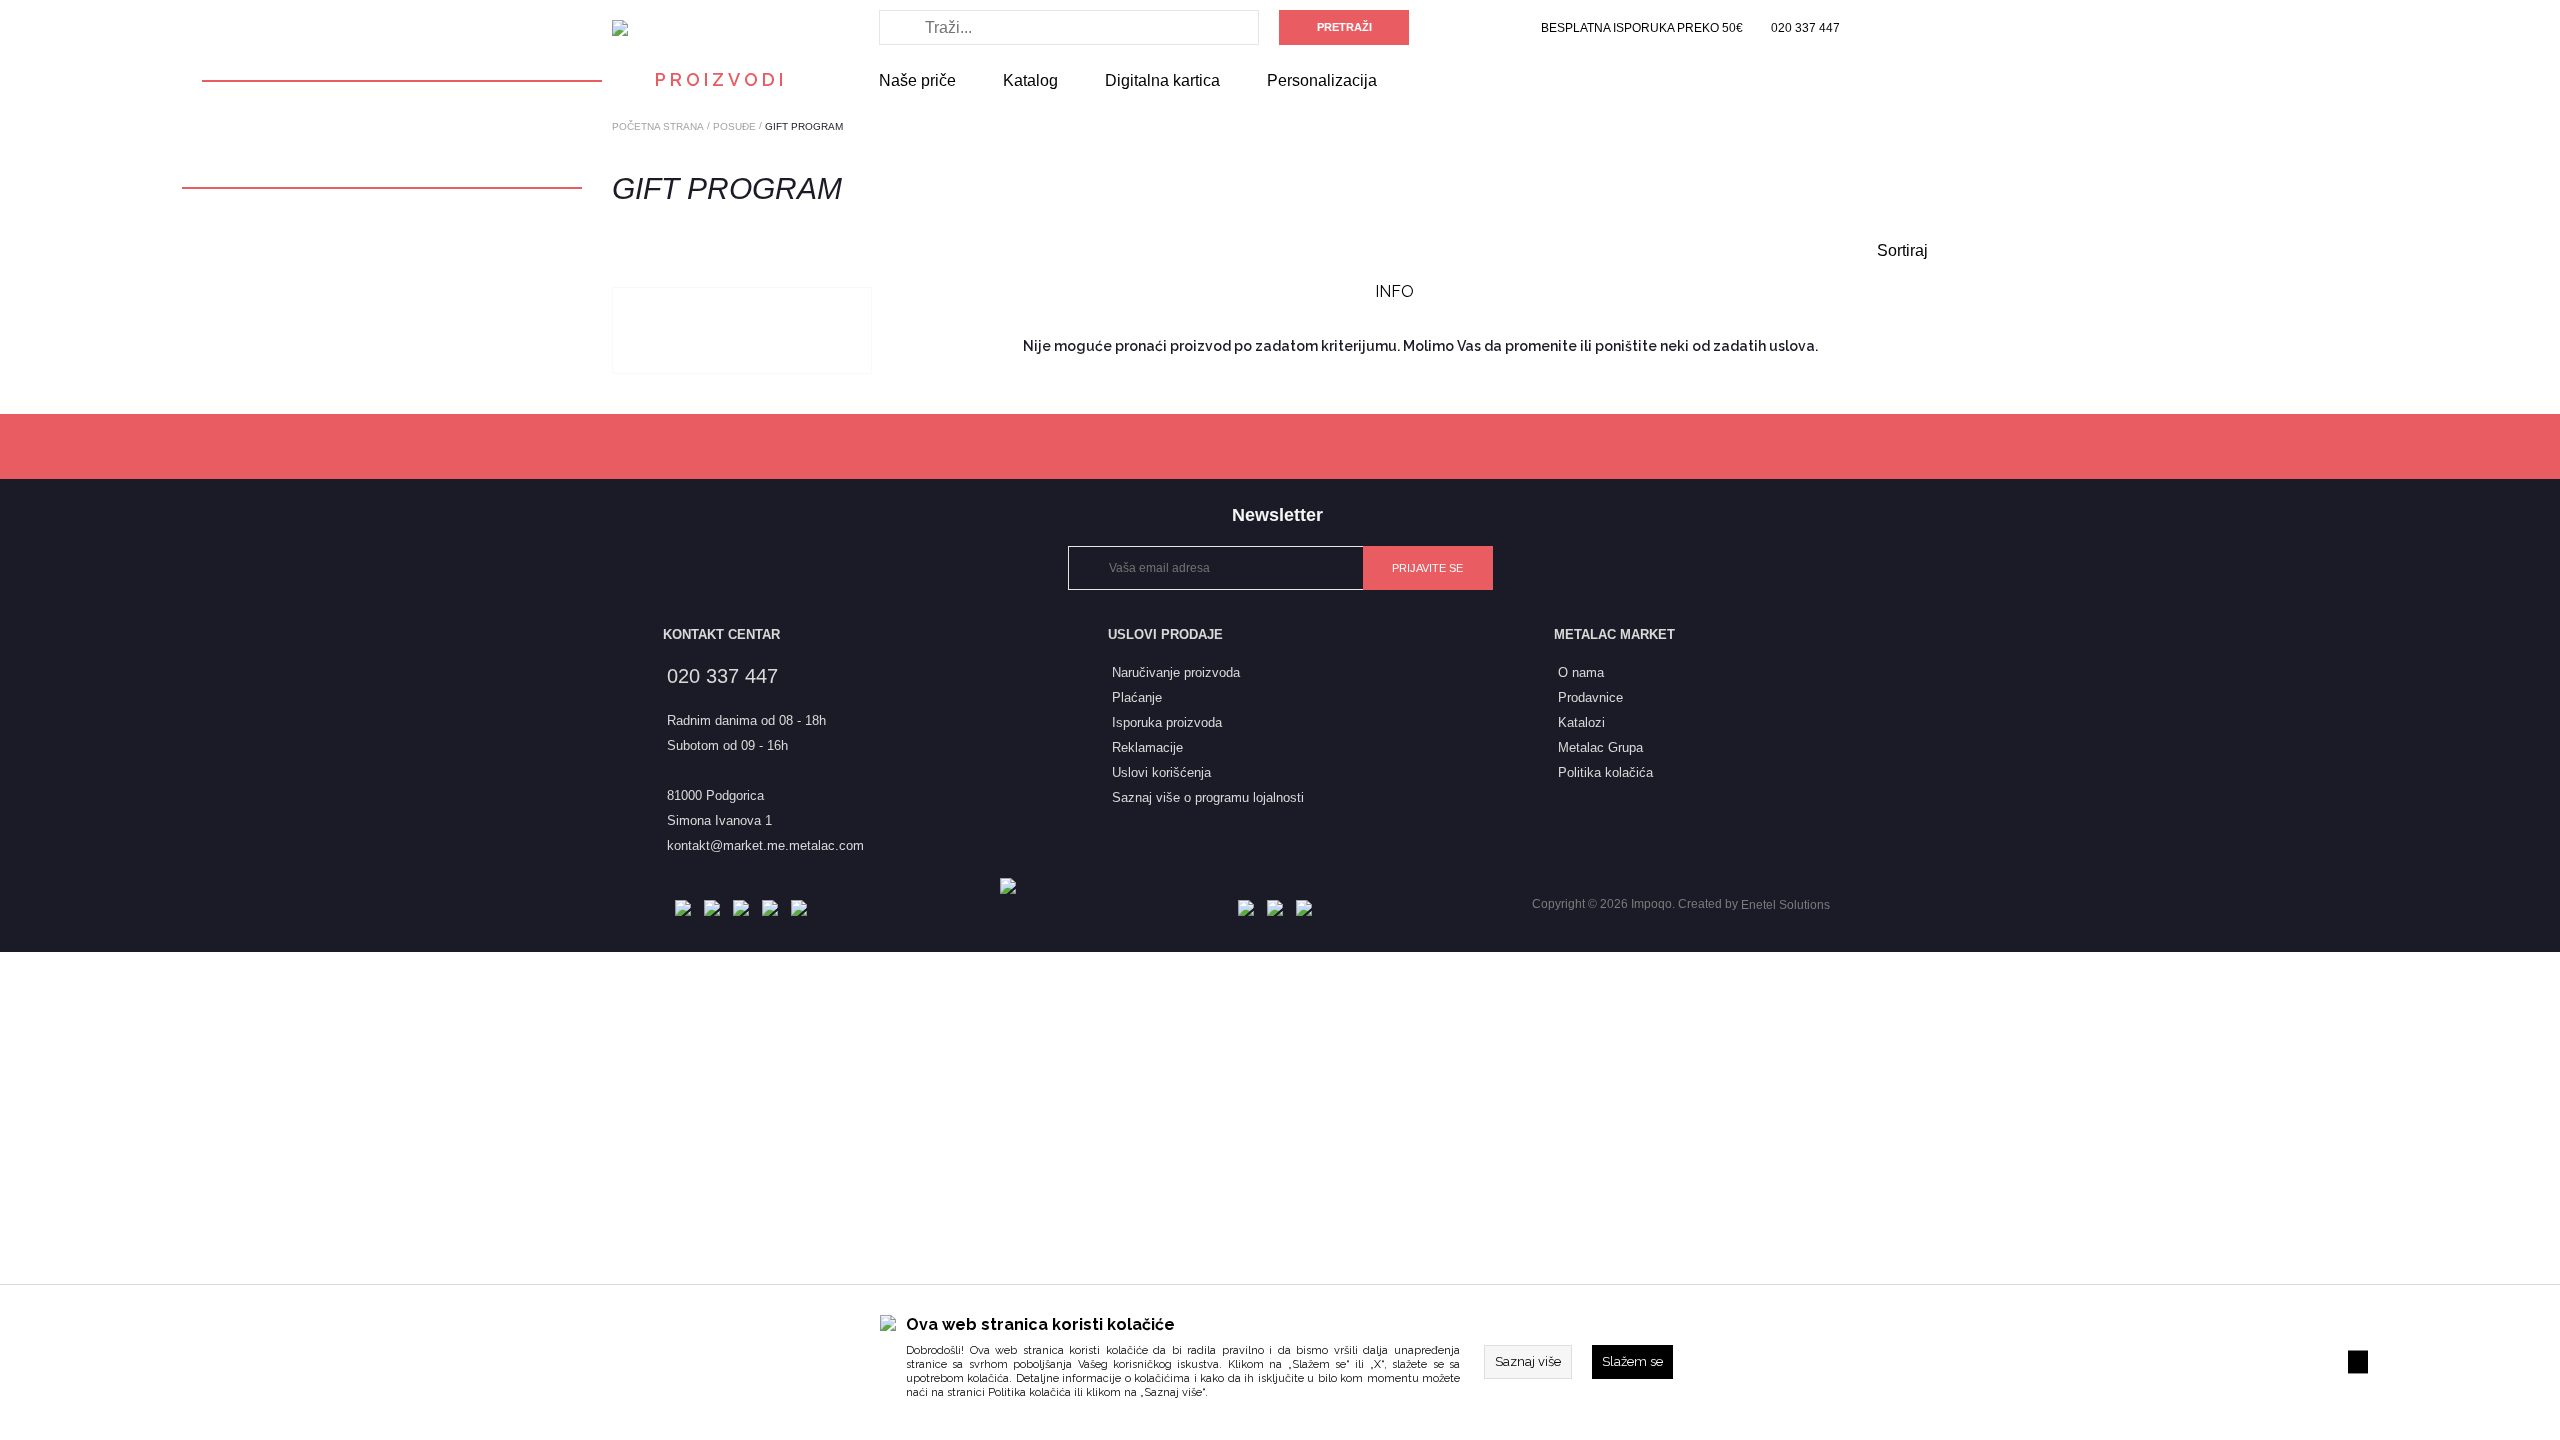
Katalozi (1581, 722)
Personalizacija (1322, 80)
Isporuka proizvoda (1167, 722)
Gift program (804, 126)
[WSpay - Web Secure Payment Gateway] (1013, 886)
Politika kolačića (1029, 1392)
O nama (1581, 672)
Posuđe (734, 126)
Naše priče (917, 80)
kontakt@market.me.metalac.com (765, 845)
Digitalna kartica (1162, 80)
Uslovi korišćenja (1161, 772)
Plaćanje (1137, 697)
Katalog (1030, 80)
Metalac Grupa (1600, 747)
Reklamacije (1147, 747)
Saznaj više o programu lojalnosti (1208, 797)
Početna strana (658, 126)
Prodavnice (1590, 697)
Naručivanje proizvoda (1176, 672)
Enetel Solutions (1785, 905)
